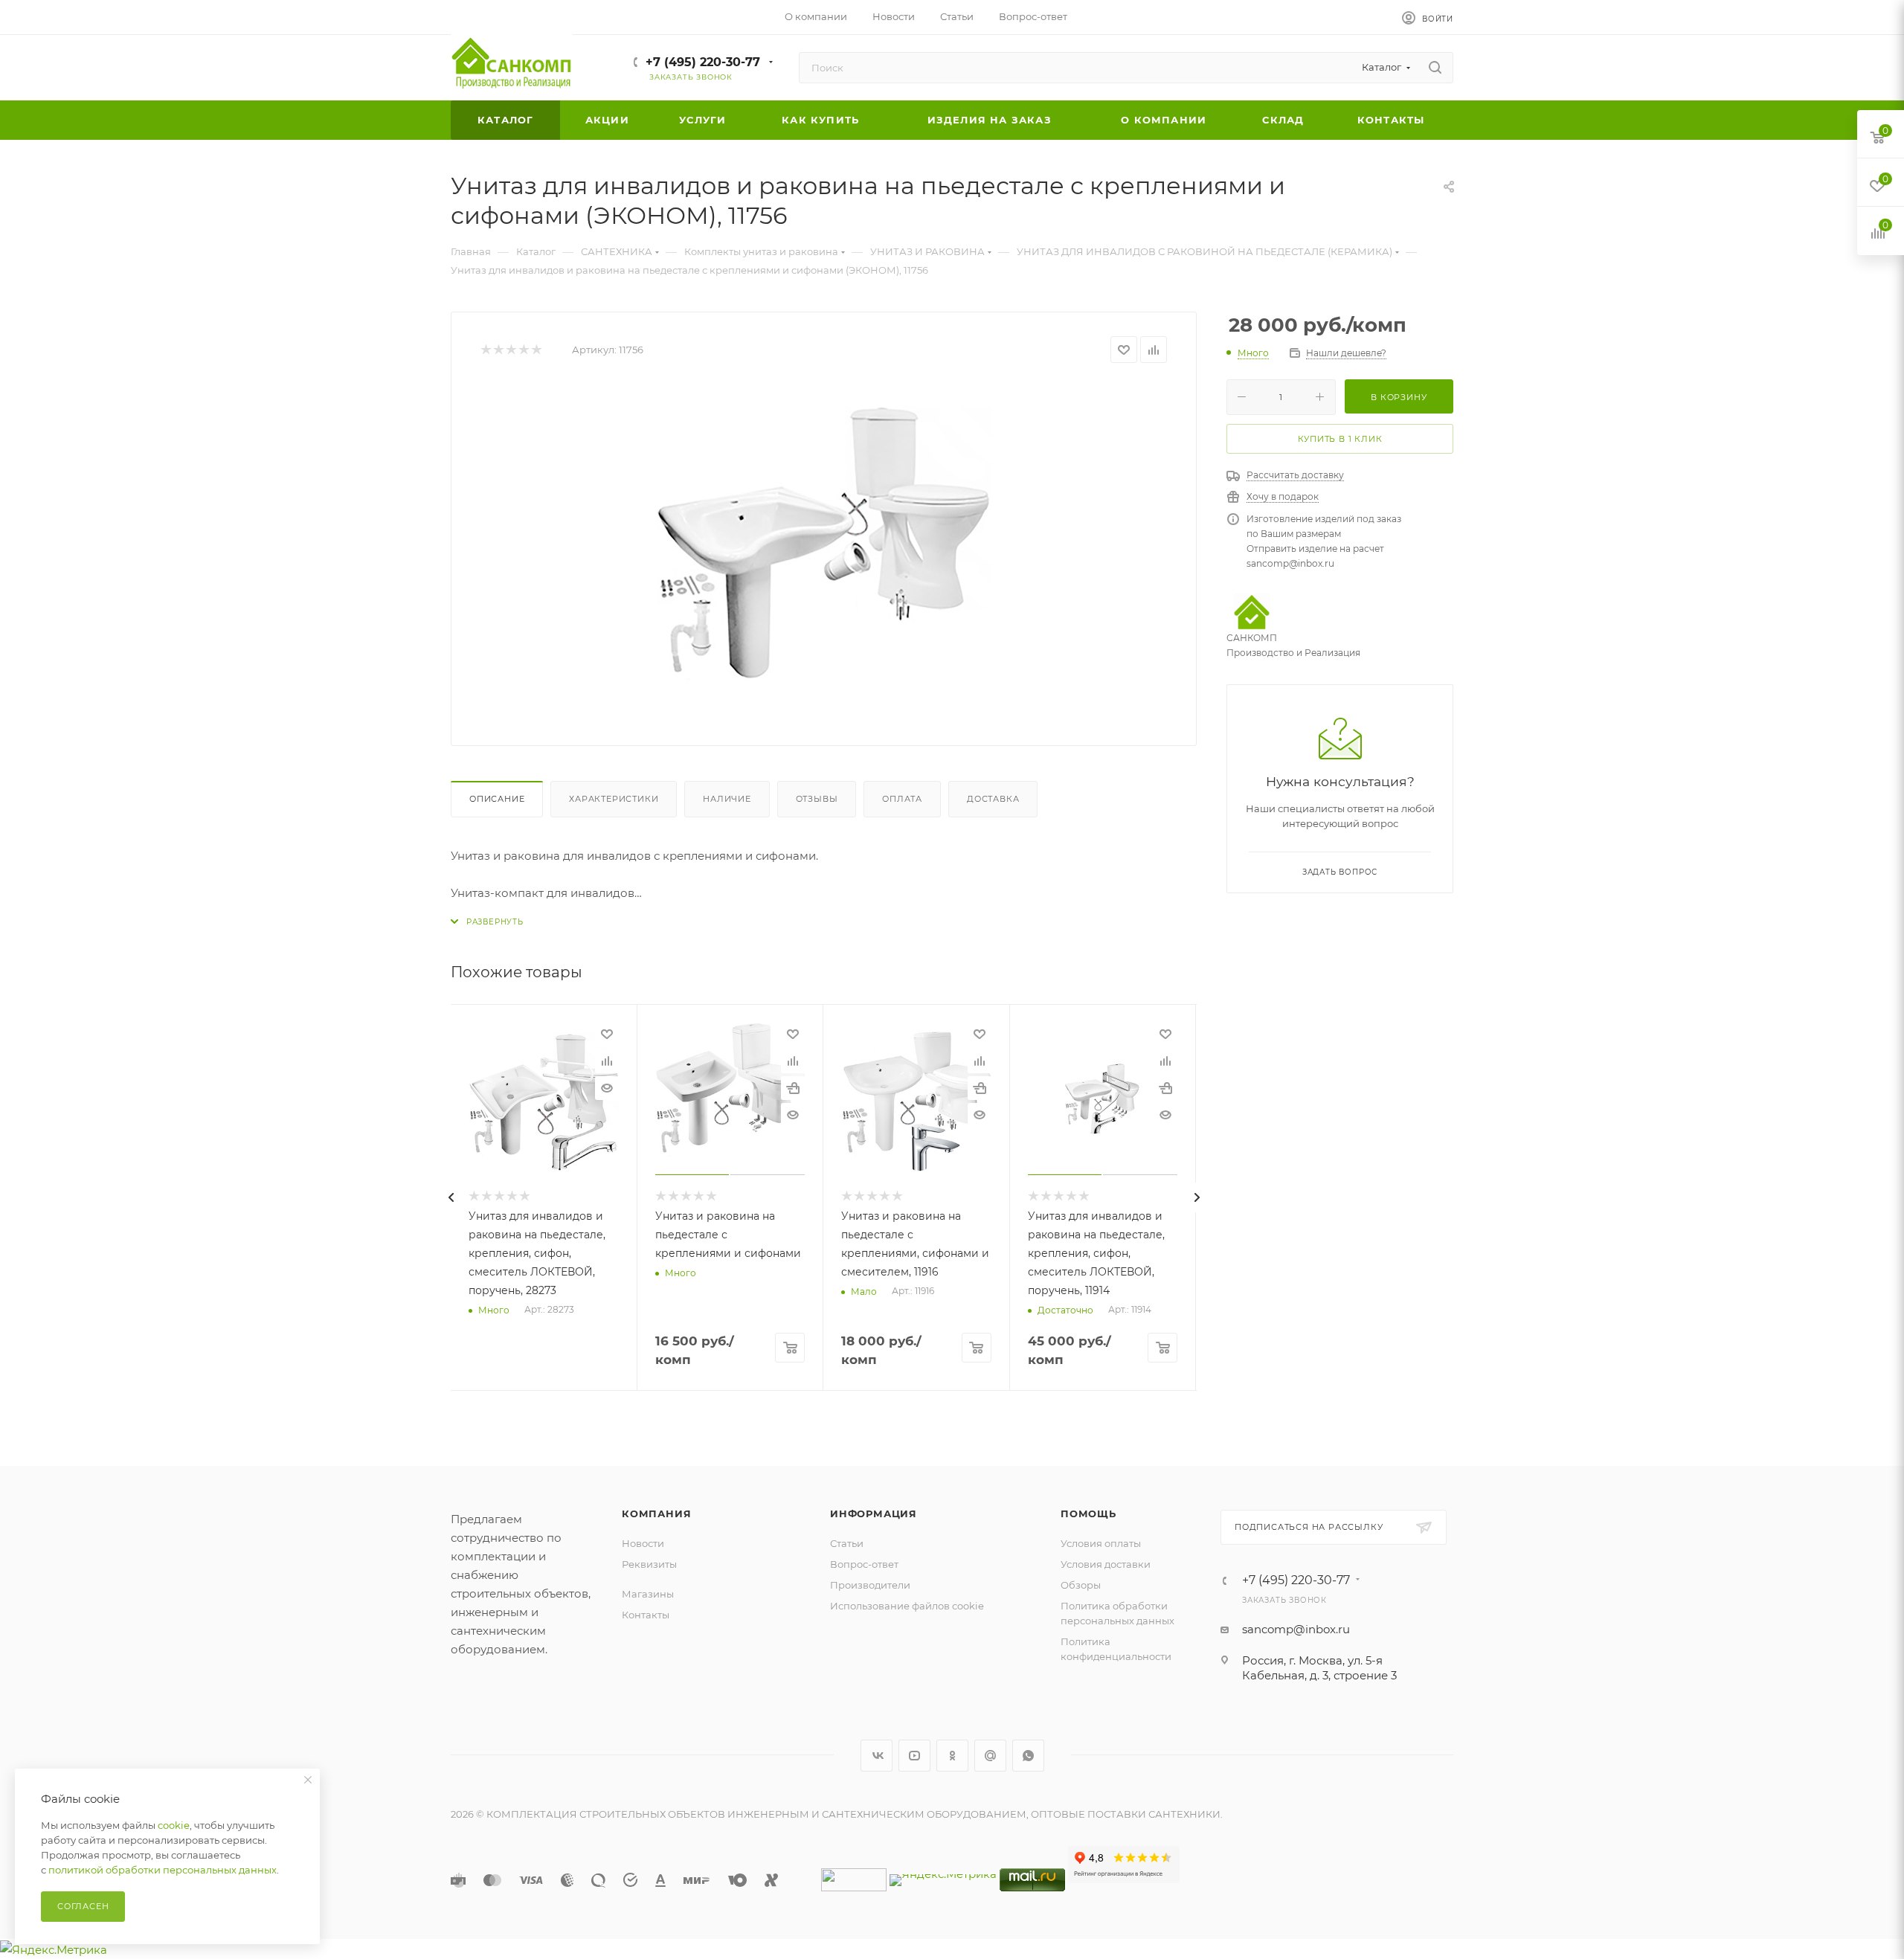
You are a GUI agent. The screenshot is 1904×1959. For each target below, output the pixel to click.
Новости (643, 1543)
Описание (497, 799)
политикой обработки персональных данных (163, 1870)
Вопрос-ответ (864, 1564)
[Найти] (1435, 68)
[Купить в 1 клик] (793, 1088)
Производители (870, 1585)
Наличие (727, 799)
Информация (874, 1514)
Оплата (902, 799)
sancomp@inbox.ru (1296, 1629)
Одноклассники (952, 1756)
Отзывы (817, 799)
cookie (174, 1825)
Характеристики (614, 799)
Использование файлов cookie (907, 1606)
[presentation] (451, 1197)
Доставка (993, 799)
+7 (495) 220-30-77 (703, 62)
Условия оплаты (1101, 1543)
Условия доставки (1106, 1564)
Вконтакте (877, 1756)
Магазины (648, 1594)
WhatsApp (1028, 1756)
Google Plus (990, 1756)
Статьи (847, 1543)
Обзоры (1081, 1585)
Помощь (1088, 1514)
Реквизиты (649, 1564)
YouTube (914, 1756)
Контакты (646, 1615)
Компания (656, 1514)
